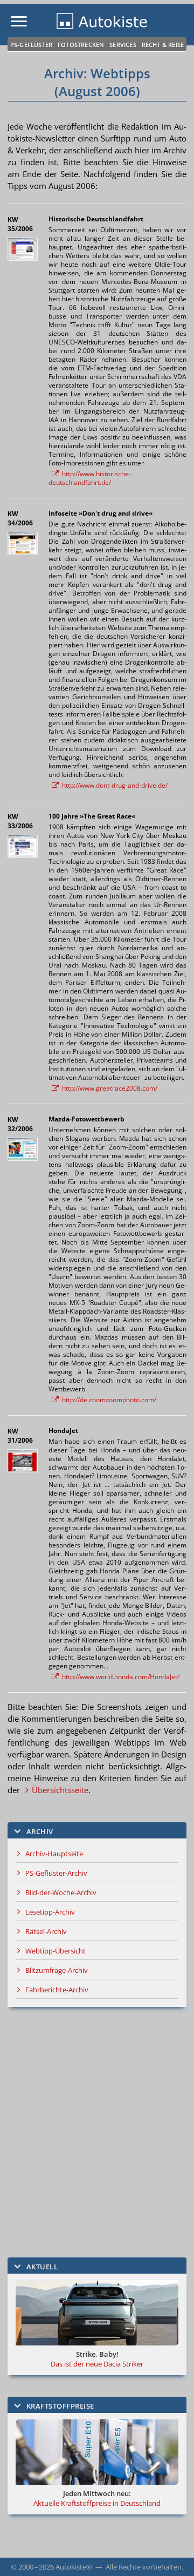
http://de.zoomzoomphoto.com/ (109, 1400)
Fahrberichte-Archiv (57, 1990)
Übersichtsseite (60, 1790)
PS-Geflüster (31, 45)
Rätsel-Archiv (46, 1931)
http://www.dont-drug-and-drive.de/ (115, 785)
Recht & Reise (163, 45)
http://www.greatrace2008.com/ (110, 1088)
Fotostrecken (81, 45)
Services (123, 45)
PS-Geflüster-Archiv (56, 1873)
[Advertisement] (97, 2132)
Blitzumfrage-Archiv (57, 1970)
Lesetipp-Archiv (50, 1912)
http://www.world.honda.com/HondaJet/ (121, 1677)
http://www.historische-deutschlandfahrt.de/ (90, 478)
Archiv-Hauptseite (54, 1854)
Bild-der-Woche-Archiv (61, 1892)
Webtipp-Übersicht (56, 1951)
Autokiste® (74, 2567)
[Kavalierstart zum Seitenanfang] (171, 2553)
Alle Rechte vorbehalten (144, 2567)
